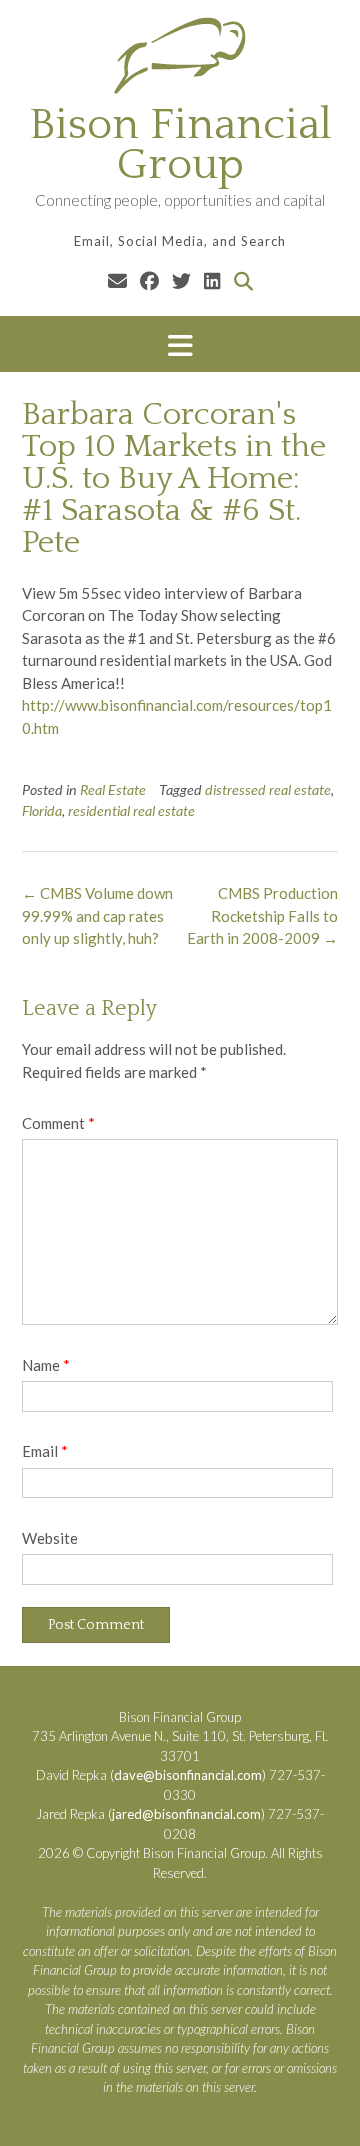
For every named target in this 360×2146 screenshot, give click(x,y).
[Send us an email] (117, 280)
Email (45, 1451)
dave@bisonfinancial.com (188, 1775)
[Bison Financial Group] (180, 55)
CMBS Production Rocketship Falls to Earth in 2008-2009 (262, 915)
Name (46, 1365)
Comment (58, 1123)
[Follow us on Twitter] (181, 280)
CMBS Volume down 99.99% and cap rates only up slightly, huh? (97, 915)
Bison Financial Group (180, 145)
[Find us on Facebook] (149, 280)
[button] (180, 344)
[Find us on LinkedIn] (212, 280)
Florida (42, 810)
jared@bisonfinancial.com (186, 1814)
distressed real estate (268, 789)
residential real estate (131, 810)
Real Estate (113, 789)
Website (50, 1538)
